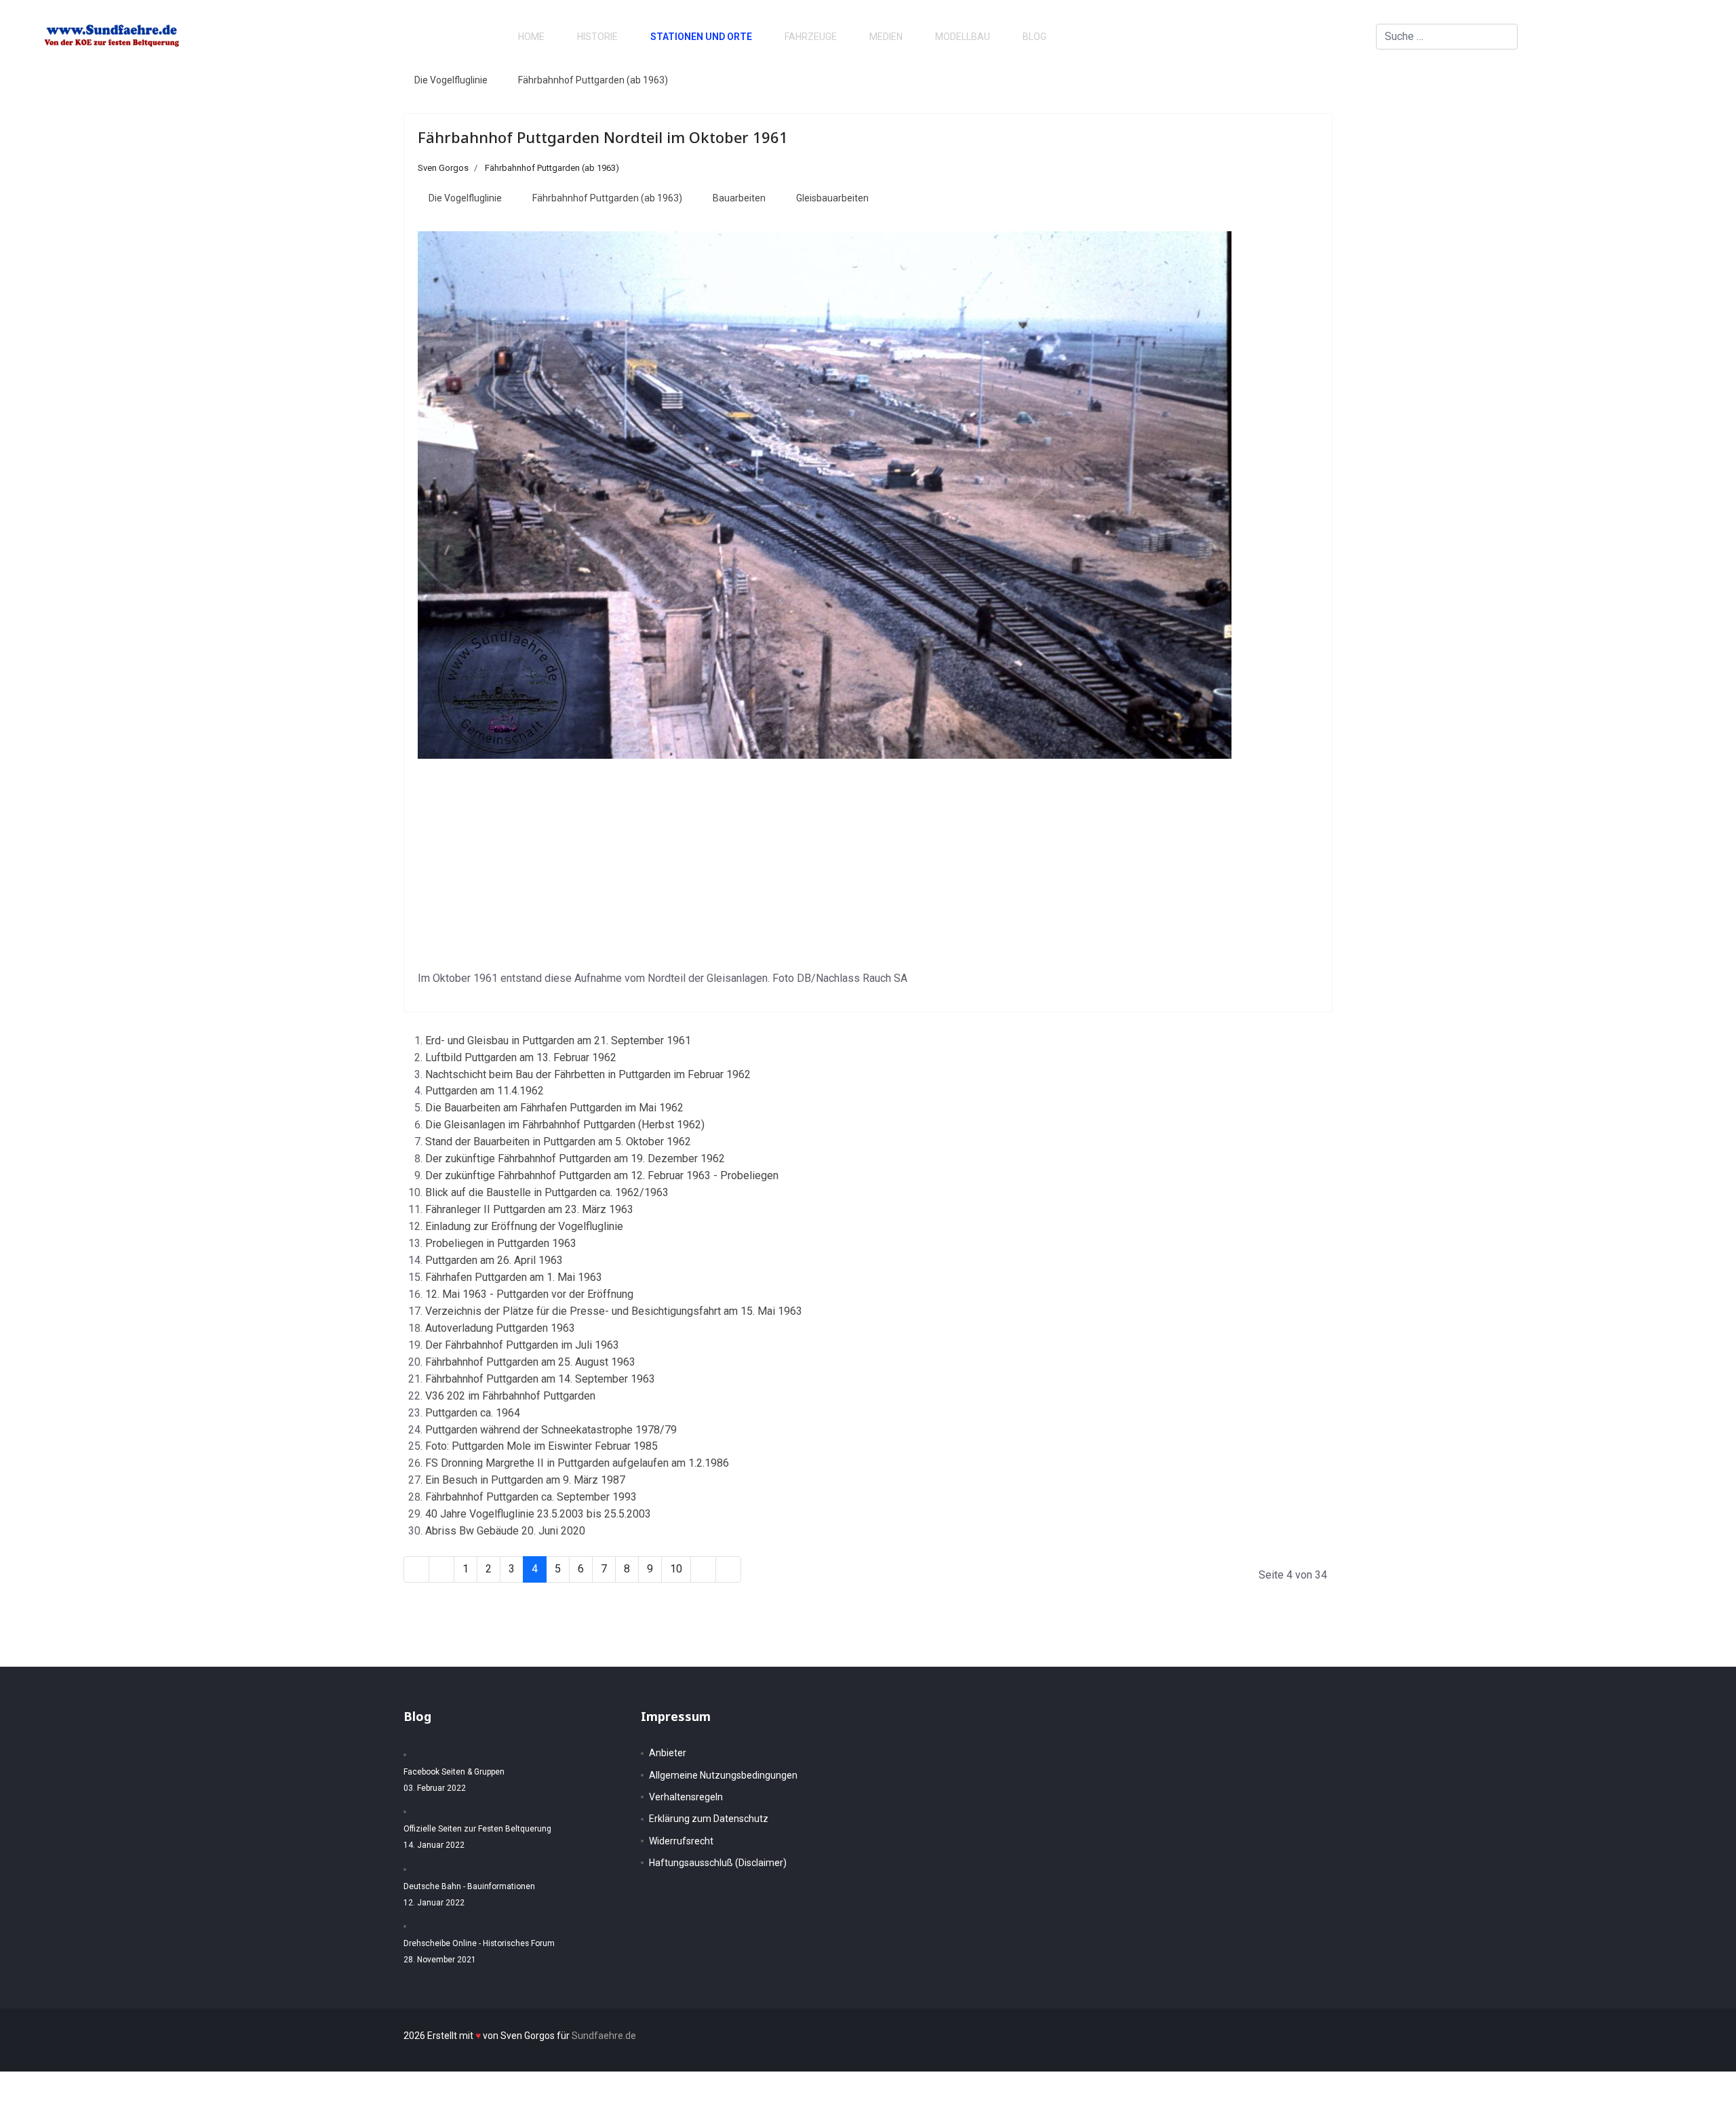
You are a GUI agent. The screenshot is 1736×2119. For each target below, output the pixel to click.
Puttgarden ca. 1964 (473, 1413)
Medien (886, 37)
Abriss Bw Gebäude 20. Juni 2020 (505, 1531)
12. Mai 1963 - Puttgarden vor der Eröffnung (529, 1294)
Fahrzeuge (811, 37)
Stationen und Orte (701, 37)
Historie (597, 37)
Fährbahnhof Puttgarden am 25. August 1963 (530, 1362)
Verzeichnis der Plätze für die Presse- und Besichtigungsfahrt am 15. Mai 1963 (614, 1311)
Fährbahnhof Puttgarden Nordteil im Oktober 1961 (603, 137)
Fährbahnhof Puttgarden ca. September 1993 (531, 1497)
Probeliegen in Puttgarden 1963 (501, 1243)
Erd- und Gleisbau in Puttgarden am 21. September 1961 (558, 1041)
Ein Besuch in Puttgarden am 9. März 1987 (525, 1480)
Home (531, 37)
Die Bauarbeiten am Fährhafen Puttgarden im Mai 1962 (554, 1108)
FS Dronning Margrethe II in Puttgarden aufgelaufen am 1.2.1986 (577, 1463)
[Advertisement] (868, 865)
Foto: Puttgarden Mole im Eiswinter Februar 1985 (541, 1446)
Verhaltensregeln (686, 1797)
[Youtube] (1663, 36)
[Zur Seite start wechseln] (416, 1569)
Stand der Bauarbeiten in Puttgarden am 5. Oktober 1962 (558, 1142)
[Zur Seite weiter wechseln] (703, 1569)
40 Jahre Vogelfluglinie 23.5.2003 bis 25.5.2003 (538, 1514)
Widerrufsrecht (681, 1841)
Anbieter (668, 1753)
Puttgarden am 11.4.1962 (485, 1091)
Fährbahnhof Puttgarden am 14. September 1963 (540, 1379)
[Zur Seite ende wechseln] (728, 1569)
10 (676, 1569)
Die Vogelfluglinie (451, 80)
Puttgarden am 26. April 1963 (494, 1260)
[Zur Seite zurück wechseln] (441, 1569)
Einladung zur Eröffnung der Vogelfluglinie (524, 1226)
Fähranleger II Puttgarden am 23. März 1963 (529, 1209)
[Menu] (1689, 37)
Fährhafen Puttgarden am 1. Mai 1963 (514, 1277)
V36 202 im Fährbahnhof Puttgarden (510, 1396)
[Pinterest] (1641, 36)
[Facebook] (1619, 36)
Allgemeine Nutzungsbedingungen (723, 1775)
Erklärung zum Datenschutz (709, 1819)
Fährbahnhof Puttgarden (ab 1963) (593, 80)
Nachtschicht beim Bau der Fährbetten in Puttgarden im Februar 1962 (588, 1074)
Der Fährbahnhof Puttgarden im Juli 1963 (522, 1345)
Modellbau (963, 37)
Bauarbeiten (739, 198)
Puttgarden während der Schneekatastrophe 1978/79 (551, 1430)
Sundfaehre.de (604, 2036)
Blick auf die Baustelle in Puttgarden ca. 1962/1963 (547, 1192)
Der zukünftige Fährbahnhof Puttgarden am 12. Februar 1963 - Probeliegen (602, 1175)
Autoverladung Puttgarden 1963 (500, 1328)
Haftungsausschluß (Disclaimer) (718, 1863)
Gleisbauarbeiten (832, 198)
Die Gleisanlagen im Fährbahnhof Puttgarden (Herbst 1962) (565, 1125)
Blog (1034, 37)
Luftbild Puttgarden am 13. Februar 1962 (521, 1057)
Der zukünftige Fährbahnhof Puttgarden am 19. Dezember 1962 (575, 1158)
